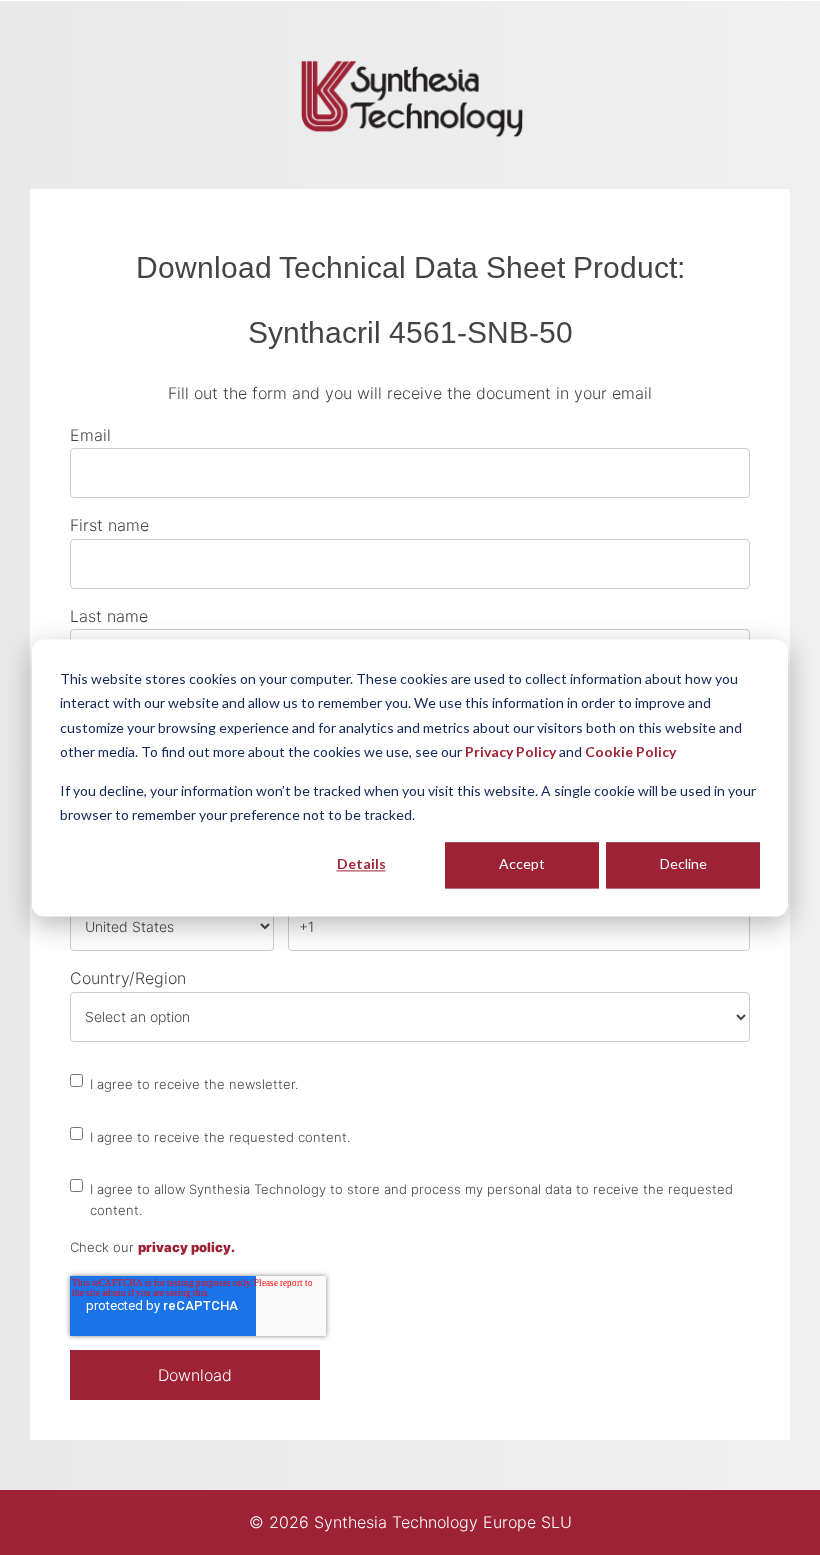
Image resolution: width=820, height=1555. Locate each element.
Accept (522, 864)
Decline (683, 864)
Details (361, 864)
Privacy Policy (510, 751)
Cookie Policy (630, 751)
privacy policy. (186, 1247)
